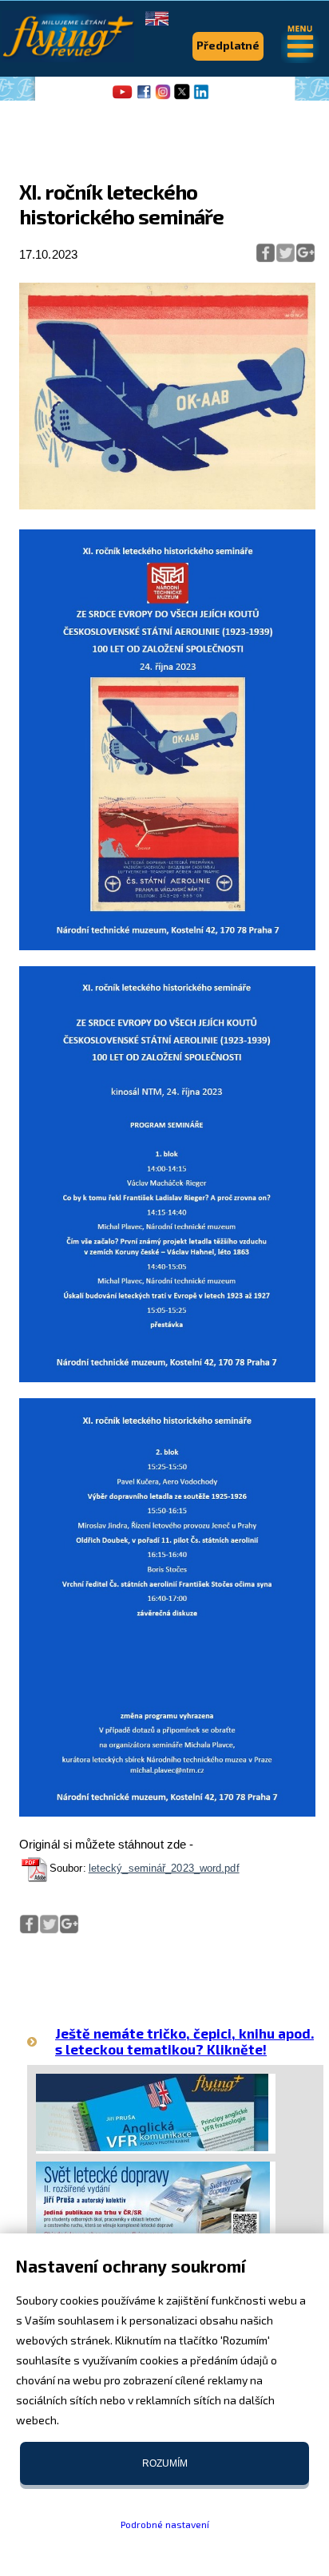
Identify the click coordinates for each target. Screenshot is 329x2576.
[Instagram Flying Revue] (163, 97)
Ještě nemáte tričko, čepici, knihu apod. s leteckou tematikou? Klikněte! (184, 2041)
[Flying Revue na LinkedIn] (201, 97)
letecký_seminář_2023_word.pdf (164, 1868)
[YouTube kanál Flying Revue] (120, 97)
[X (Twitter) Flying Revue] (182, 97)
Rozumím (165, 2463)
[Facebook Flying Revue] (144, 97)
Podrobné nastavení (165, 2524)
